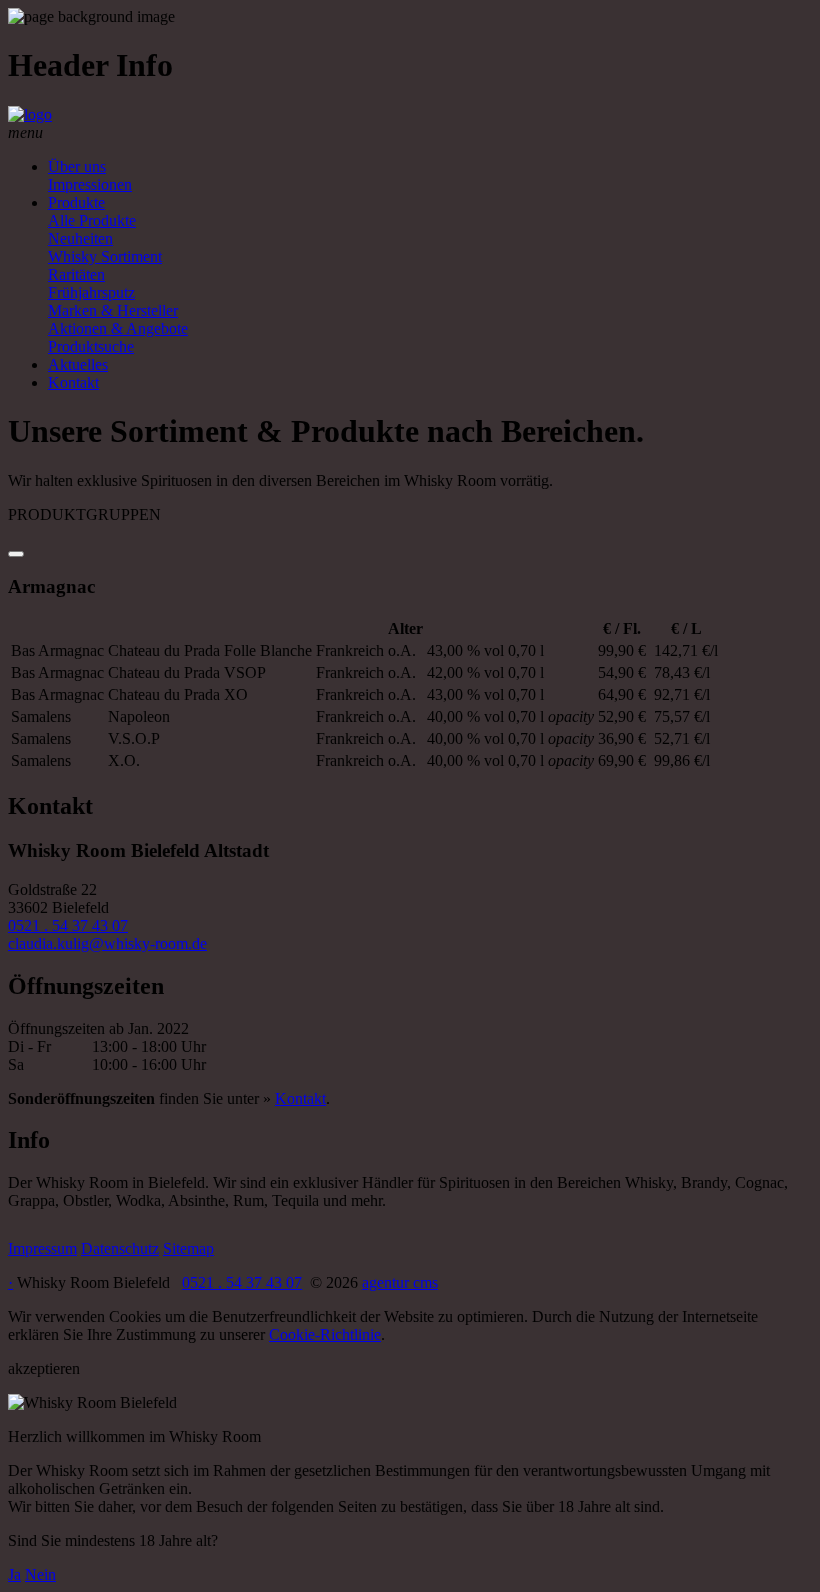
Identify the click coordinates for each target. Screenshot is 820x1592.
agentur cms (400, 1282)
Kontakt (73, 382)
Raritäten (76, 274)
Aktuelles (78, 364)
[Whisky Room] (30, 114)
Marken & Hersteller (113, 310)
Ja (14, 1574)
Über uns (77, 166)
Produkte (76, 202)
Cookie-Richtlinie (325, 1334)
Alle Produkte (92, 220)
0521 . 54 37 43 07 (68, 925)
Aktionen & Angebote (118, 328)
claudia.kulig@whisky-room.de (107, 943)
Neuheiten (80, 238)
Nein (40, 1574)
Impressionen (90, 184)
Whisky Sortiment (105, 256)
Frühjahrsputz (91, 292)
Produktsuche (91, 346)
